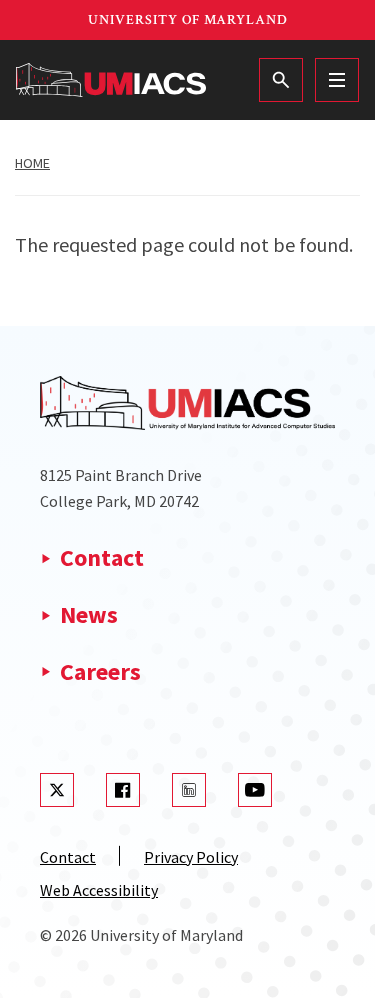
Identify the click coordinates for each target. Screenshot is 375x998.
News (89, 614)
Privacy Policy (191, 857)
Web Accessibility (99, 890)
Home (32, 163)
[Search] (281, 80)
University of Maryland (188, 20)
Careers (100, 671)
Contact (102, 557)
